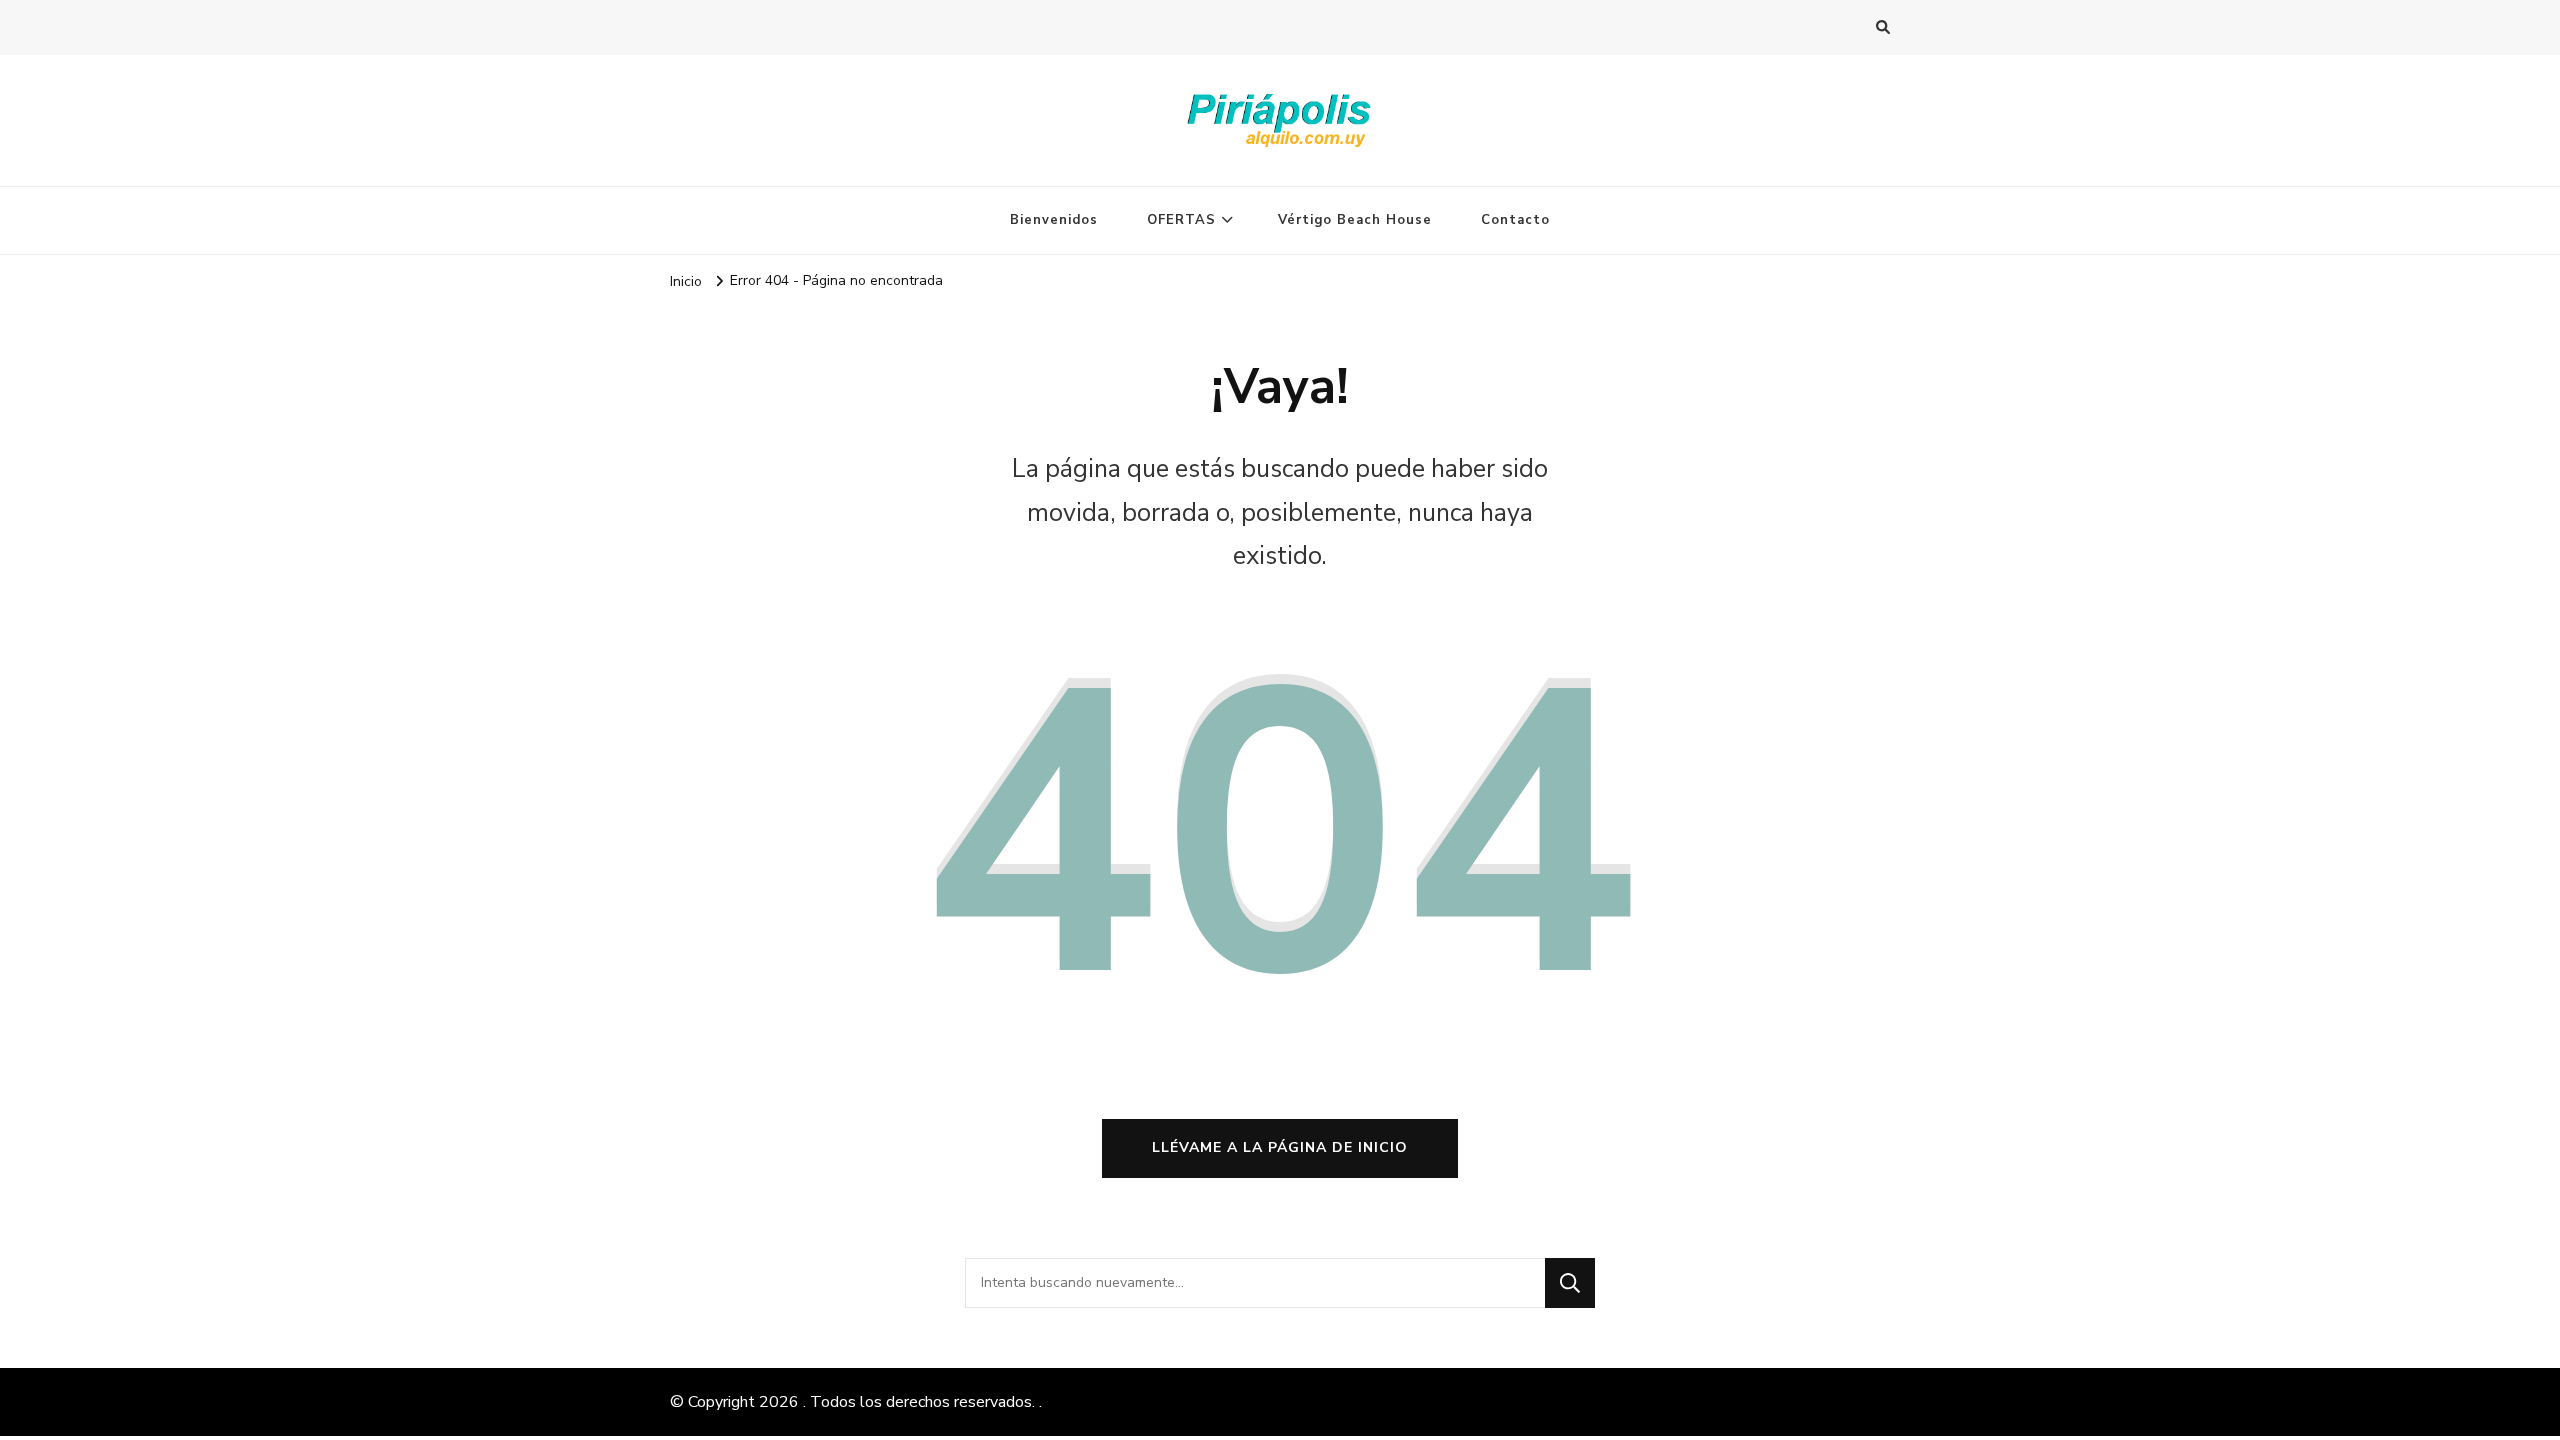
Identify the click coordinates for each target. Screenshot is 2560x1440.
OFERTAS (1181, 220)
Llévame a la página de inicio (1280, 1147)
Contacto (1515, 220)
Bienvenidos (1054, 220)
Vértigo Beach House (1355, 220)
